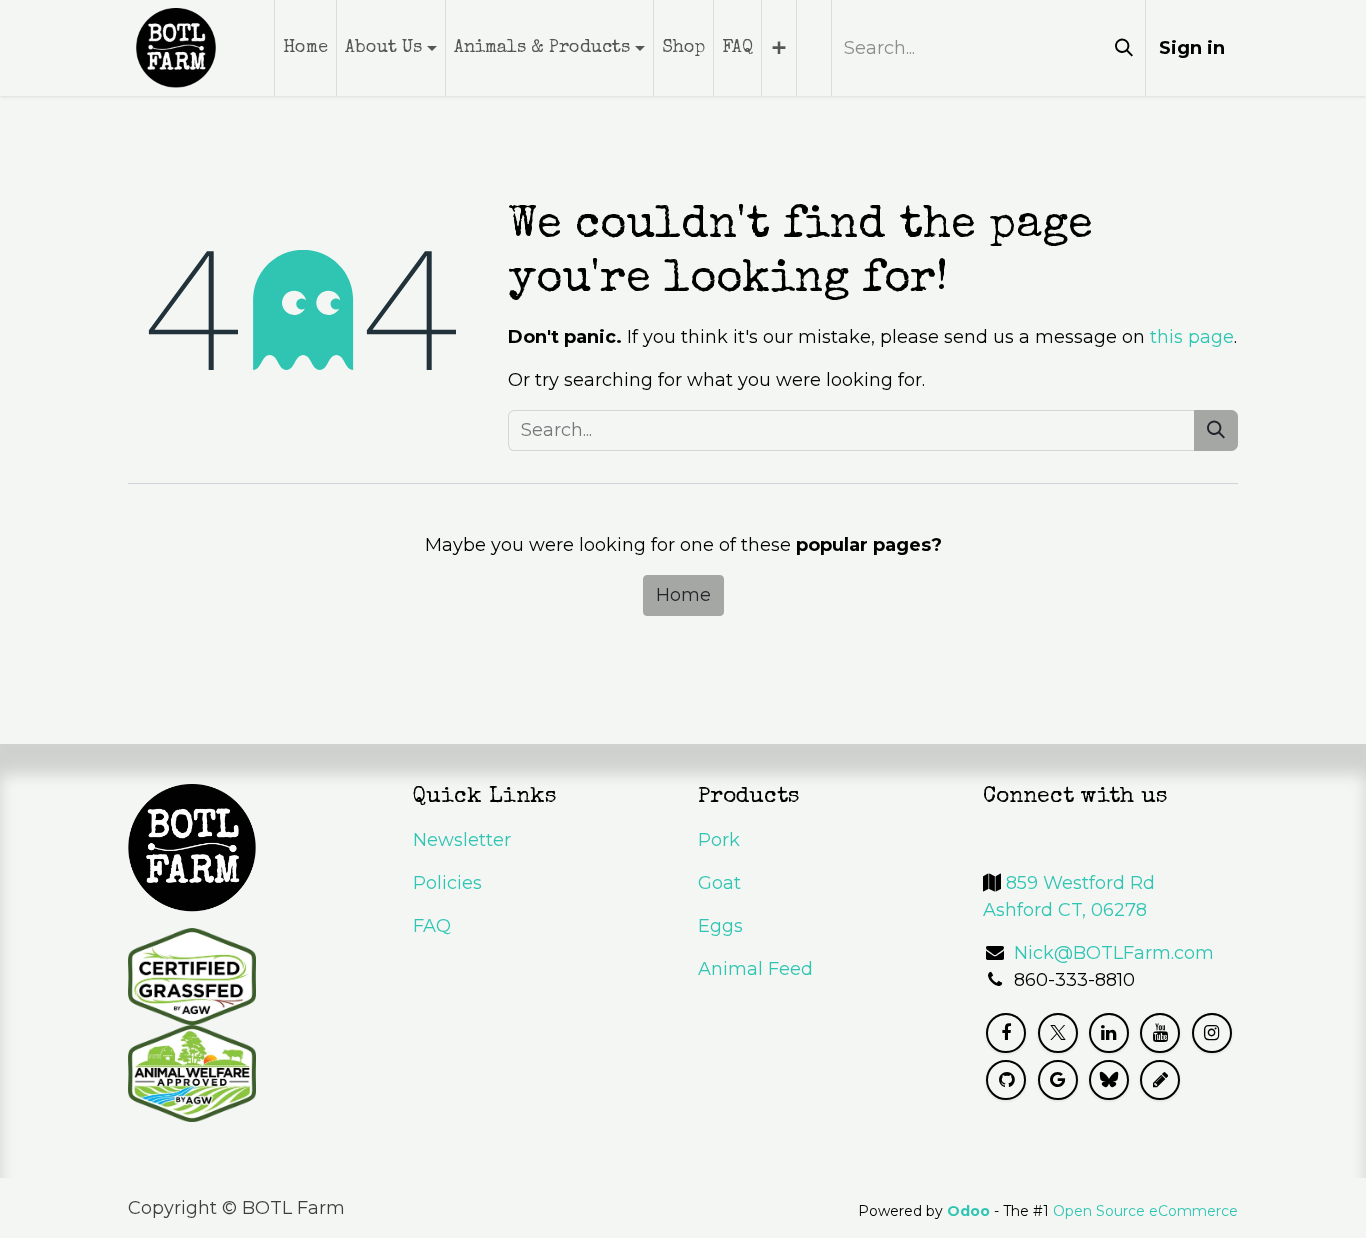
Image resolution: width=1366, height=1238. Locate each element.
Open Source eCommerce (1145, 1211)
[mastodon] (1160, 1080)
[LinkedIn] (1109, 1033)
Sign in (1192, 48)
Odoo (970, 1211)
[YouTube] (1160, 1033)
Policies (447, 883)
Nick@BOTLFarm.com (1114, 953)
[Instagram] (1212, 1033)
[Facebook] (1006, 1033)
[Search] (1124, 48)
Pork (719, 840)
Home (683, 595)
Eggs (720, 926)
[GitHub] (1006, 1080)
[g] (1058, 1080)
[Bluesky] (1109, 1080)
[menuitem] (305, 48)
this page (1192, 337)
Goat (719, 883)
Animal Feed (755, 969)
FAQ (432, 926)
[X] (1058, 1033)
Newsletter (462, 840)
